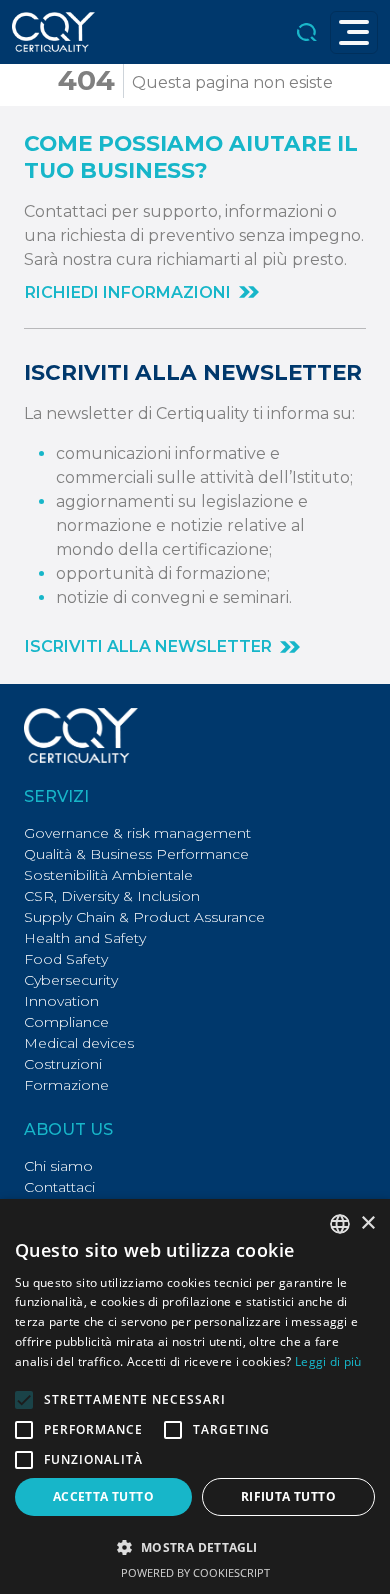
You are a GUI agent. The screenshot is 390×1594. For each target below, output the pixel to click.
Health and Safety (85, 938)
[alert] (195, 1396)
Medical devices (79, 1043)
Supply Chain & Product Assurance (144, 917)
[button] (142, 293)
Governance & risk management (137, 833)
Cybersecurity (71, 980)
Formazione (66, 1085)
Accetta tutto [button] (103, 1496)
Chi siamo (58, 1166)
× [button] (367, 1223)
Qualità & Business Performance (136, 854)
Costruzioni (63, 1064)
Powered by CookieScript (195, 1572)
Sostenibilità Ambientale (108, 875)
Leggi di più (328, 1361)
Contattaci (59, 1187)
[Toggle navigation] (354, 32)
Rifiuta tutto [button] (288, 1496)
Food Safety (66, 959)
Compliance (66, 1022)
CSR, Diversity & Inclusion (112, 896)
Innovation (61, 1001)
